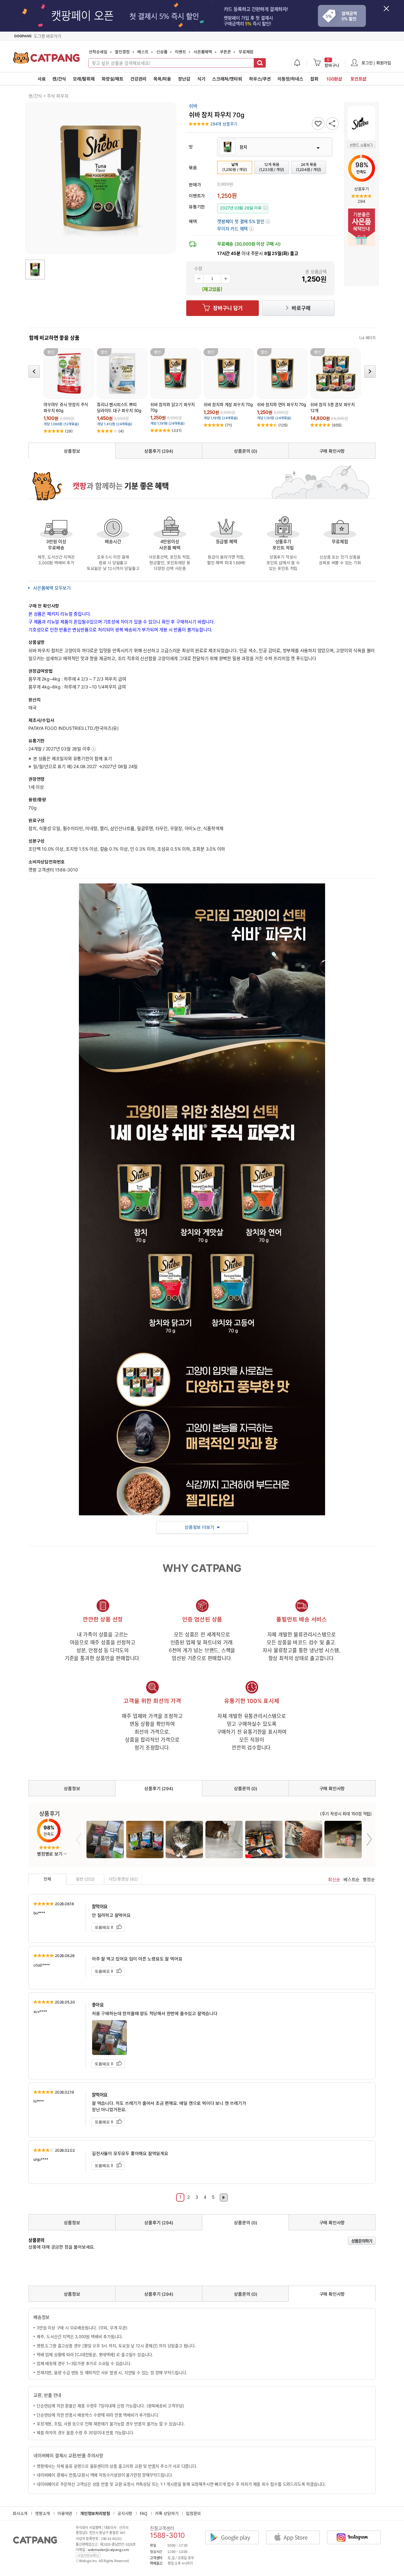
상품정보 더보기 (199, 1527)
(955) (337, 425)
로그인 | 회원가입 (376, 63)
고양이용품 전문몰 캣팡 (47, 60)
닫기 (390, 12)
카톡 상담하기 (167, 2513)
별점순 (369, 1879)
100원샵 (334, 79)
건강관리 (138, 79)
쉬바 (193, 106)
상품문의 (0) (245, 451)
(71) (229, 425)
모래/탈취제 (84, 79)
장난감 (184, 79)
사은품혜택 (203, 52)
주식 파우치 (58, 96)
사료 (42, 79)
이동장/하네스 (290, 79)
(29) (69, 431)
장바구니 (332, 63)
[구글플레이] (235, 2532)
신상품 (162, 52)
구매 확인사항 (332, 451)
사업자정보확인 (88, 2555)
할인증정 (122, 52)
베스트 (143, 52)
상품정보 (72, 451)
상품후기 (361, 189)
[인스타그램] (357, 2532)
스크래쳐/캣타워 (227, 79)
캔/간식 (59, 79)
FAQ (143, 2513)
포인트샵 (358, 79)
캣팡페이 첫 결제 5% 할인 (244, 221)
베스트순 (351, 1879)
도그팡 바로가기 (47, 36)
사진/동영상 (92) (123, 1879)
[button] (235, 229)
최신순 (334, 1879)
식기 (201, 79)
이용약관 (65, 2513)
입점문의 (193, 2513)
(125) (283, 425)
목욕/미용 (162, 79)
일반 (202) (85, 1879)
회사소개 (20, 2513)
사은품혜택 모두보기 (52, 588)
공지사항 (125, 2513)
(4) (121, 431)
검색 (260, 63)
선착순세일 (98, 52)
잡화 (314, 79)
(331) (177, 430)
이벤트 (180, 52)
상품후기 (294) (159, 451)
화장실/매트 (113, 79)
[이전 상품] (34, 371)
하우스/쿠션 (260, 79)
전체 (47, 1879)
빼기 (199, 279)
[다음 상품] (370, 371)
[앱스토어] (296, 2532)
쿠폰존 (225, 52)
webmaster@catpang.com (108, 2550)
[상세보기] (94, 749)
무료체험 (246, 52)
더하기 (226, 279)
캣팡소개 (42, 2513)
